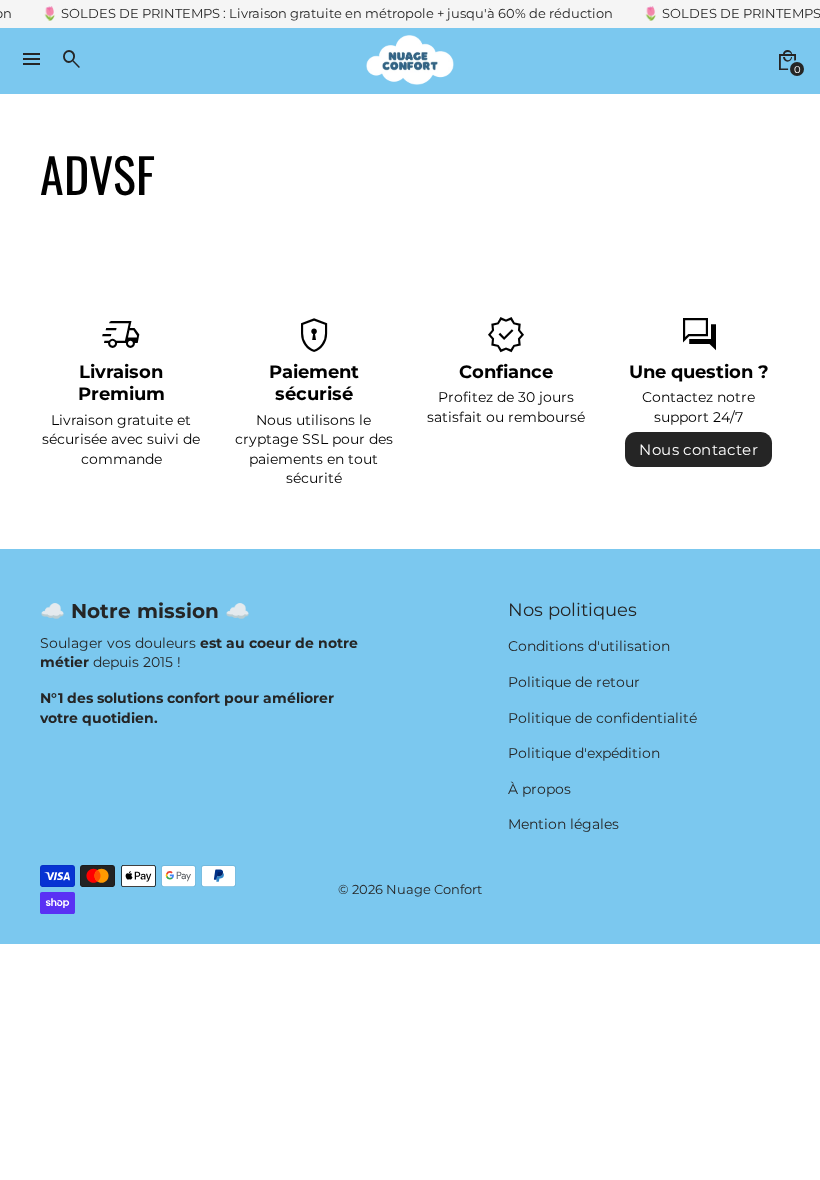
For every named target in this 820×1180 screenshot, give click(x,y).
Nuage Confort (434, 889)
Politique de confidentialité (602, 718)
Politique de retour (574, 682)
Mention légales (563, 824)
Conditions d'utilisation (589, 646)
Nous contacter (698, 449)
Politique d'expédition (584, 753)
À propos (539, 789)
